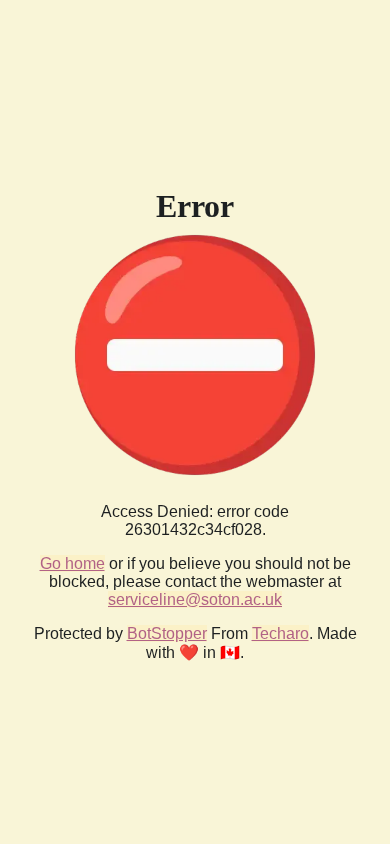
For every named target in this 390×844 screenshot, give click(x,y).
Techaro (280, 633)
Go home (72, 563)
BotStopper (167, 633)
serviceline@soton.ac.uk (195, 599)
